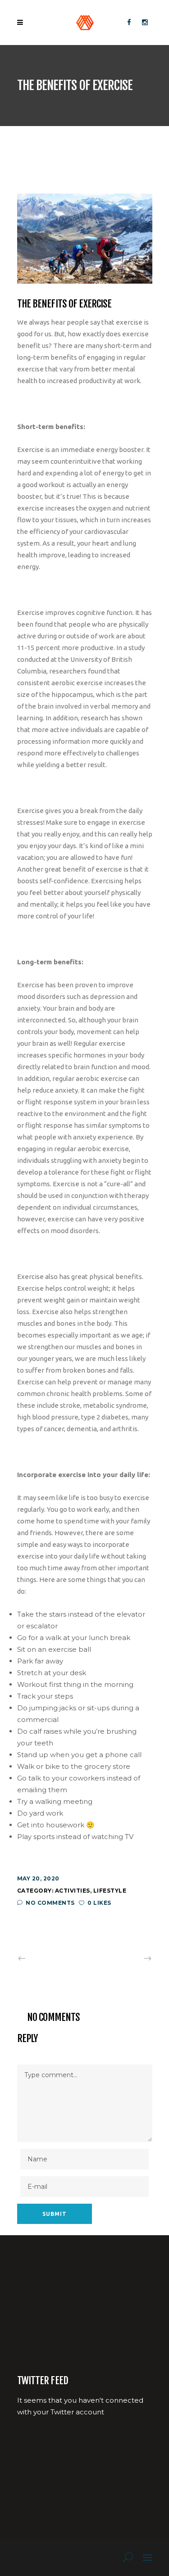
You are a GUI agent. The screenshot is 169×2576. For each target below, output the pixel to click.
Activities (73, 1891)
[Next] (128, 1958)
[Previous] (41, 1958)
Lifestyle (110, 1891)
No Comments (50, 1903)
